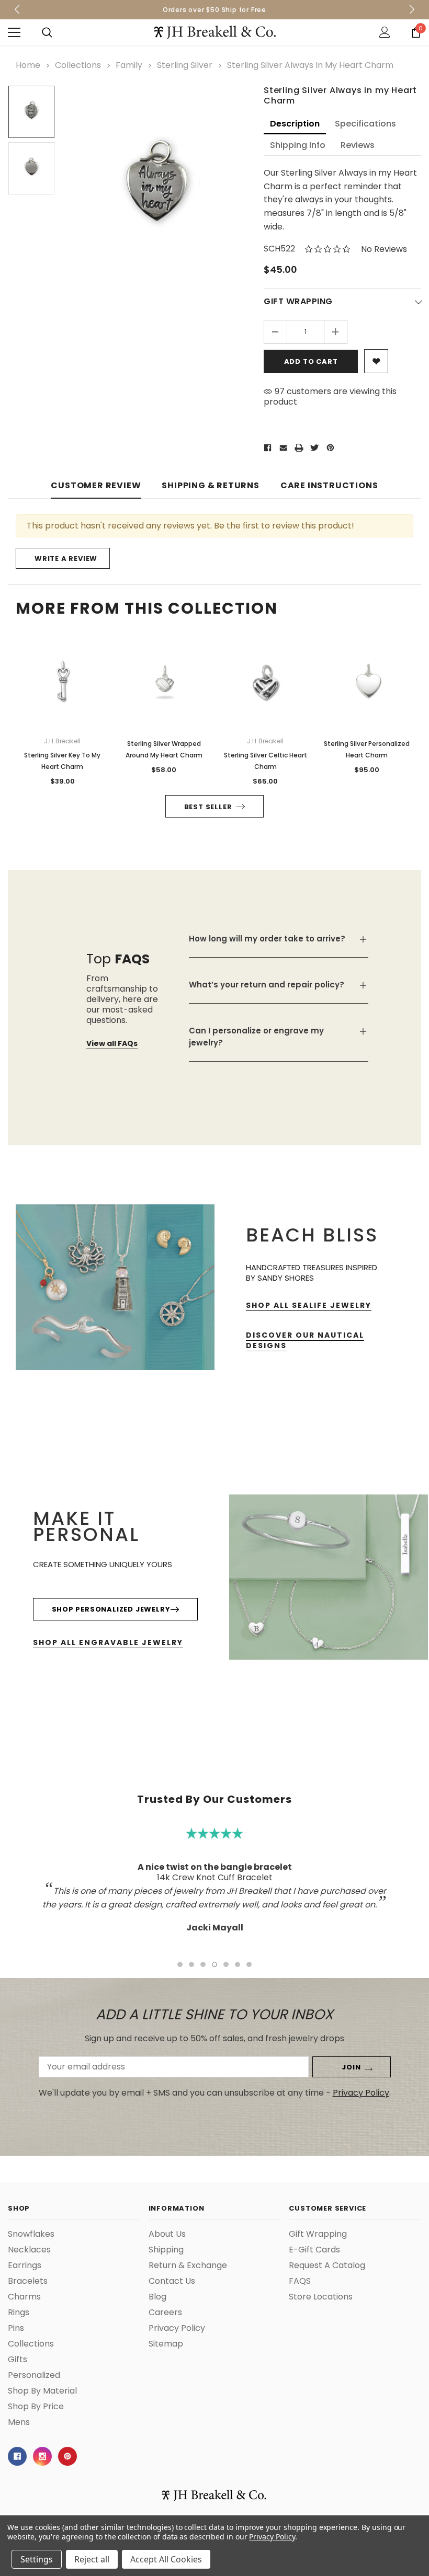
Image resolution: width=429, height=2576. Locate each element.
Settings (37, 2559)
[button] (405, 1203)
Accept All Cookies (166, 2559)
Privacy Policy (272, 2537)
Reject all (92, 2559)
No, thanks (305, 1339)
